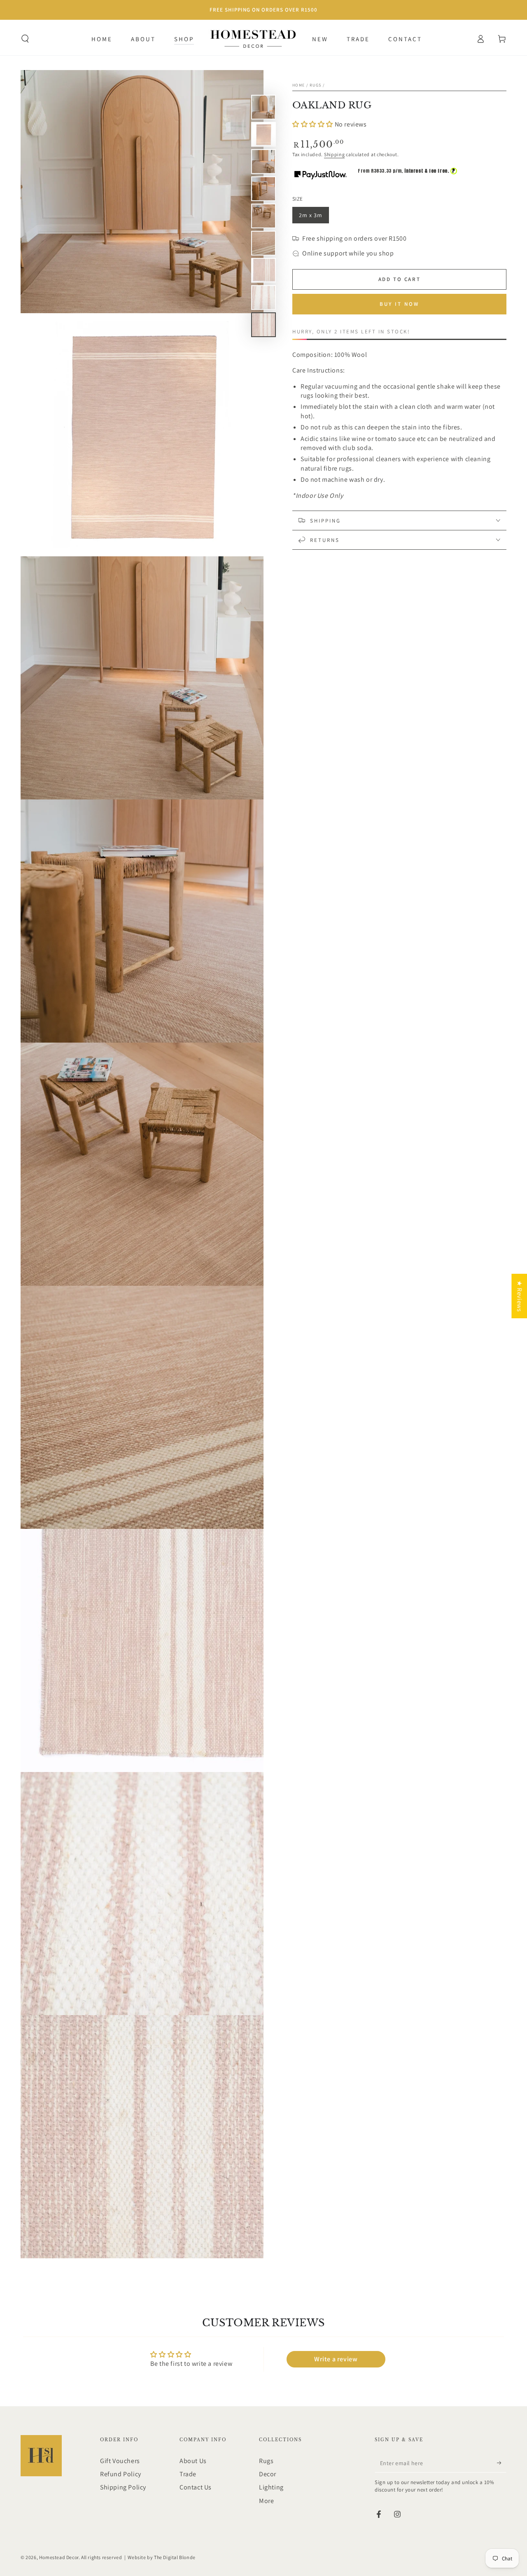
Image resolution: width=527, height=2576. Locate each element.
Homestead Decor (59, 2557)
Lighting (271, 2487)
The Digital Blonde (175, 2557)
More (266, 2501)
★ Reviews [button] (519, 1296)
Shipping (335, 154)
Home (298, 85)
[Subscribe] (502, 2463)
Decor (268, 2474)
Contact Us (196, 2487)
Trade (188, 2474)
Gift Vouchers (120, 2461)
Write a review (336, 2359)
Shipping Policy (123, 2487)
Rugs (315, 85)
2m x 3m (314, 217)
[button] (25, 39)
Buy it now (399, 304)
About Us (193, 2461)
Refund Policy (121, 2474)
